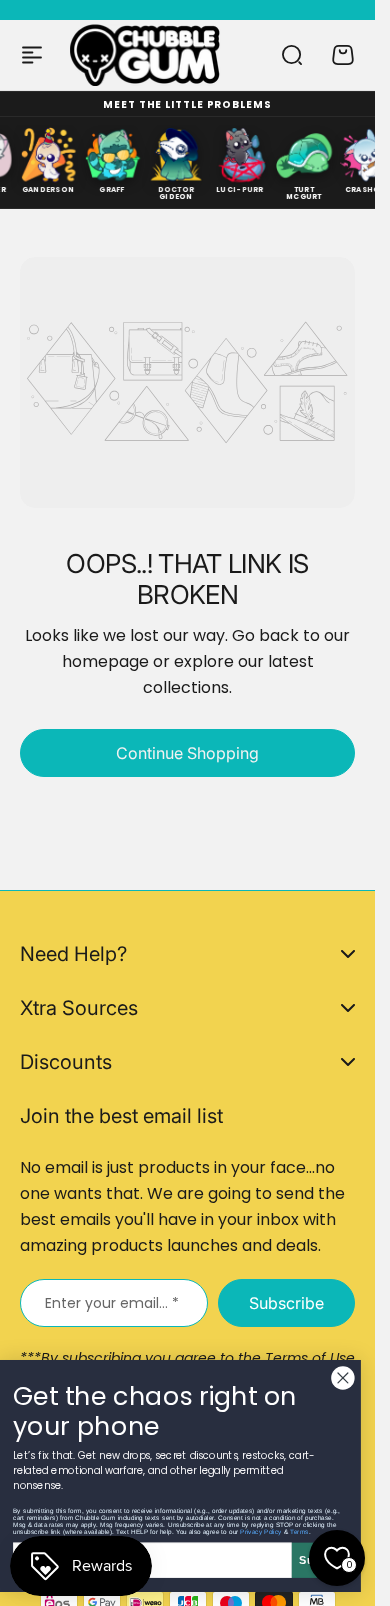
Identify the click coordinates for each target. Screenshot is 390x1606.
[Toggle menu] (32, 55)
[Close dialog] (343, 1377)
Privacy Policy (261, 1531)
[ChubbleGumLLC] (145, 54)
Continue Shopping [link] (187, 753)
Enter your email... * (112, 1303)
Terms (299, 1531)
